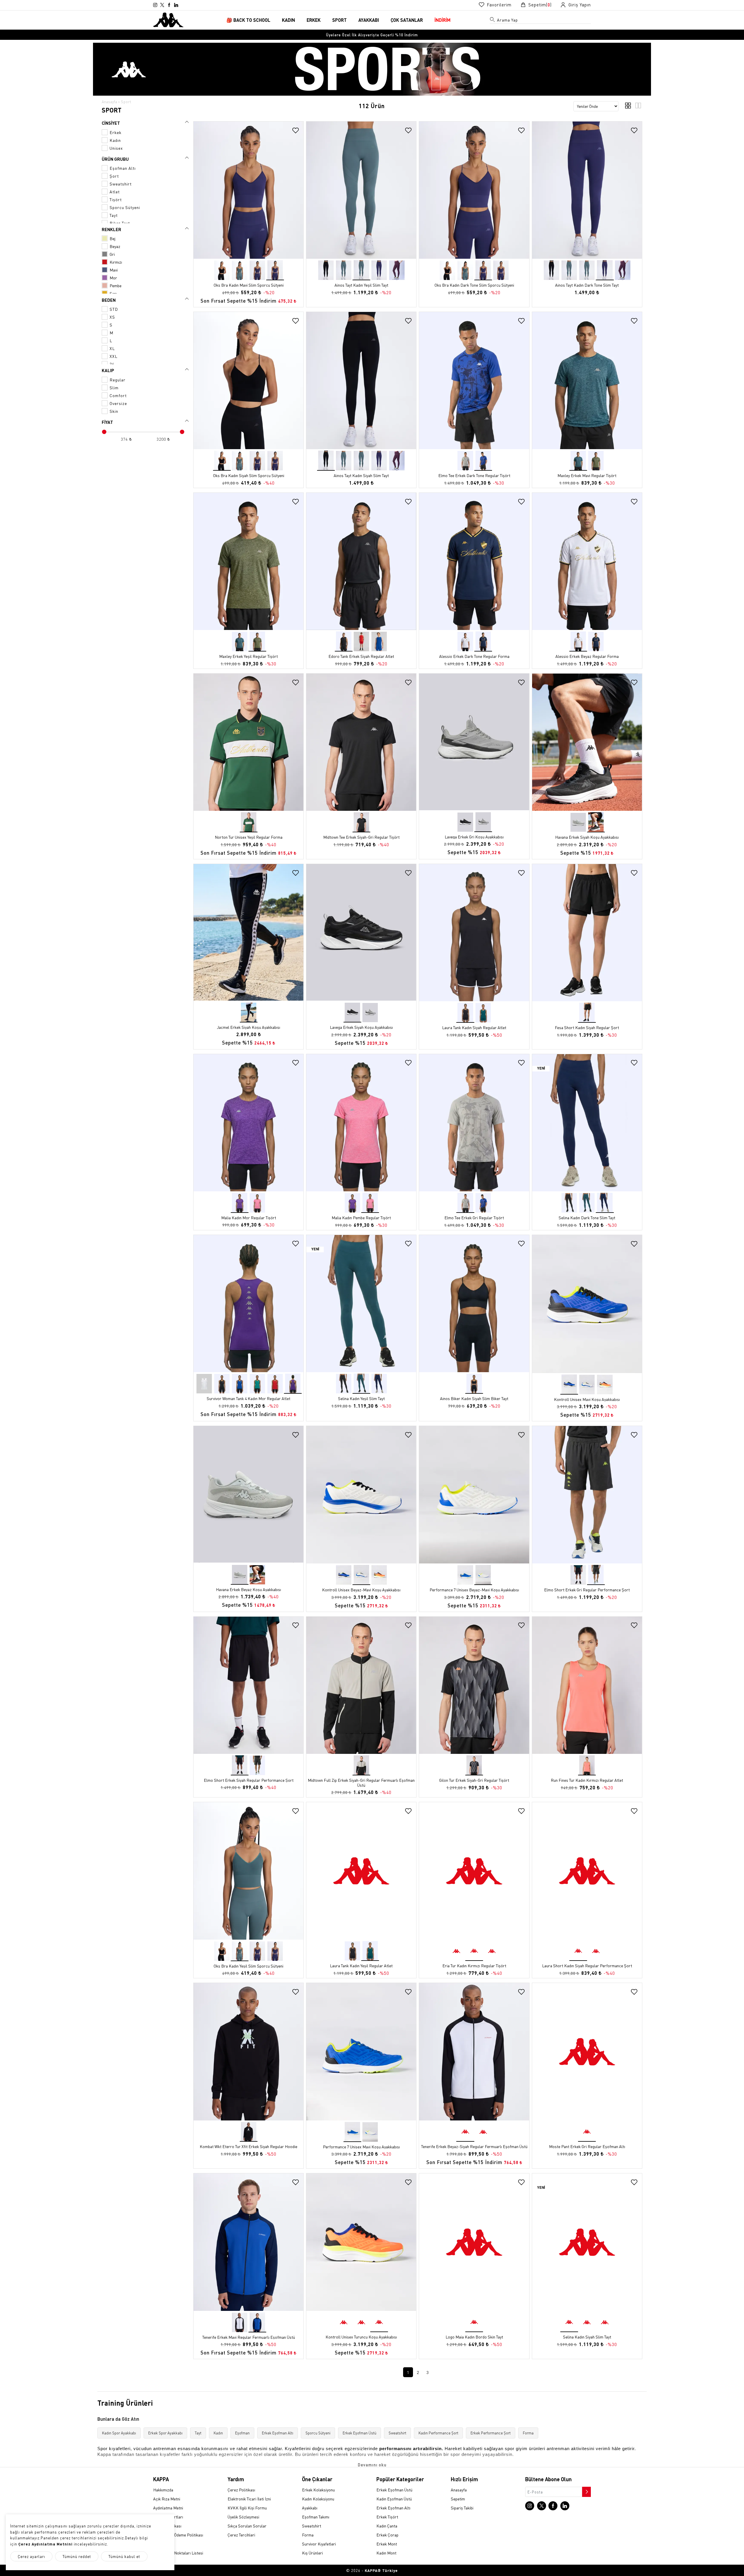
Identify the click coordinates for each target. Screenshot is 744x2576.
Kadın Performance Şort (438, 2433)
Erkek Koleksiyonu (318, 2490)
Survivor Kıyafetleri (319, 2544)
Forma (528, 2433)
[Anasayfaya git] (168, 19)
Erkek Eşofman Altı (278, 2433)
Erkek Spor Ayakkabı (165, 2433)
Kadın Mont (386, 2553)
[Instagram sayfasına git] (155, 5)
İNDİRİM (442, 20)
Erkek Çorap (387, 2535)
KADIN (288, 20)
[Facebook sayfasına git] (169, 5)
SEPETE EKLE (249, 253)
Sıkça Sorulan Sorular (247, 2526)
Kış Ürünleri (312, 2553)
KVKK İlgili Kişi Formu (247, 2508)
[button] (298, 194)
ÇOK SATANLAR (407, 20)
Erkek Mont (387, 2544)
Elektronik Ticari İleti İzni (249, 2499)
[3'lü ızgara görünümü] (638, 107)
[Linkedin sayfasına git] (176, 5)
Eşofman (242, 2433)
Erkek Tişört (387, 2517)
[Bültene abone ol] (586, 2490)
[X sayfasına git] (162, 5)
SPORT (339, 20)
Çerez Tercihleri (241, 2535)
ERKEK (314, 20)
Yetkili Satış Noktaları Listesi (178, 2553)
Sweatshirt (397, 2433)
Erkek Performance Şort (491, 2433)
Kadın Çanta (387, 2526)
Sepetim (458, 2499)
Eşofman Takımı (316, 2517)
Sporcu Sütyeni (318, 2433)
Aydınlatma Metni (168, 2508)
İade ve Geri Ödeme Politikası (178, 2535)
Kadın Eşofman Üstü (394, 2499)
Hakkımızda (163, 2490)
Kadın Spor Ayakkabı (119, 2433)
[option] (372, 35)
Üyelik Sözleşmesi (243, 2517)
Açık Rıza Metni (167, 2499)
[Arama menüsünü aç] (493, 21)
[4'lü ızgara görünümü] (628, 107)
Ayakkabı (310, 2508)
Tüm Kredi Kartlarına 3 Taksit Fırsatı (372, 35)
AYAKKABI (369, 20)
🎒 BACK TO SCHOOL (248, 20)
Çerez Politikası (241, 2490)
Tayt (198, 2433)
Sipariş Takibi (462, 2508)
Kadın (218, 2433)
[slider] (104, 432)
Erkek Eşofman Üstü (360, 2433)
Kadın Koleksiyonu (318, 2499)
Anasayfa (109, 102)
